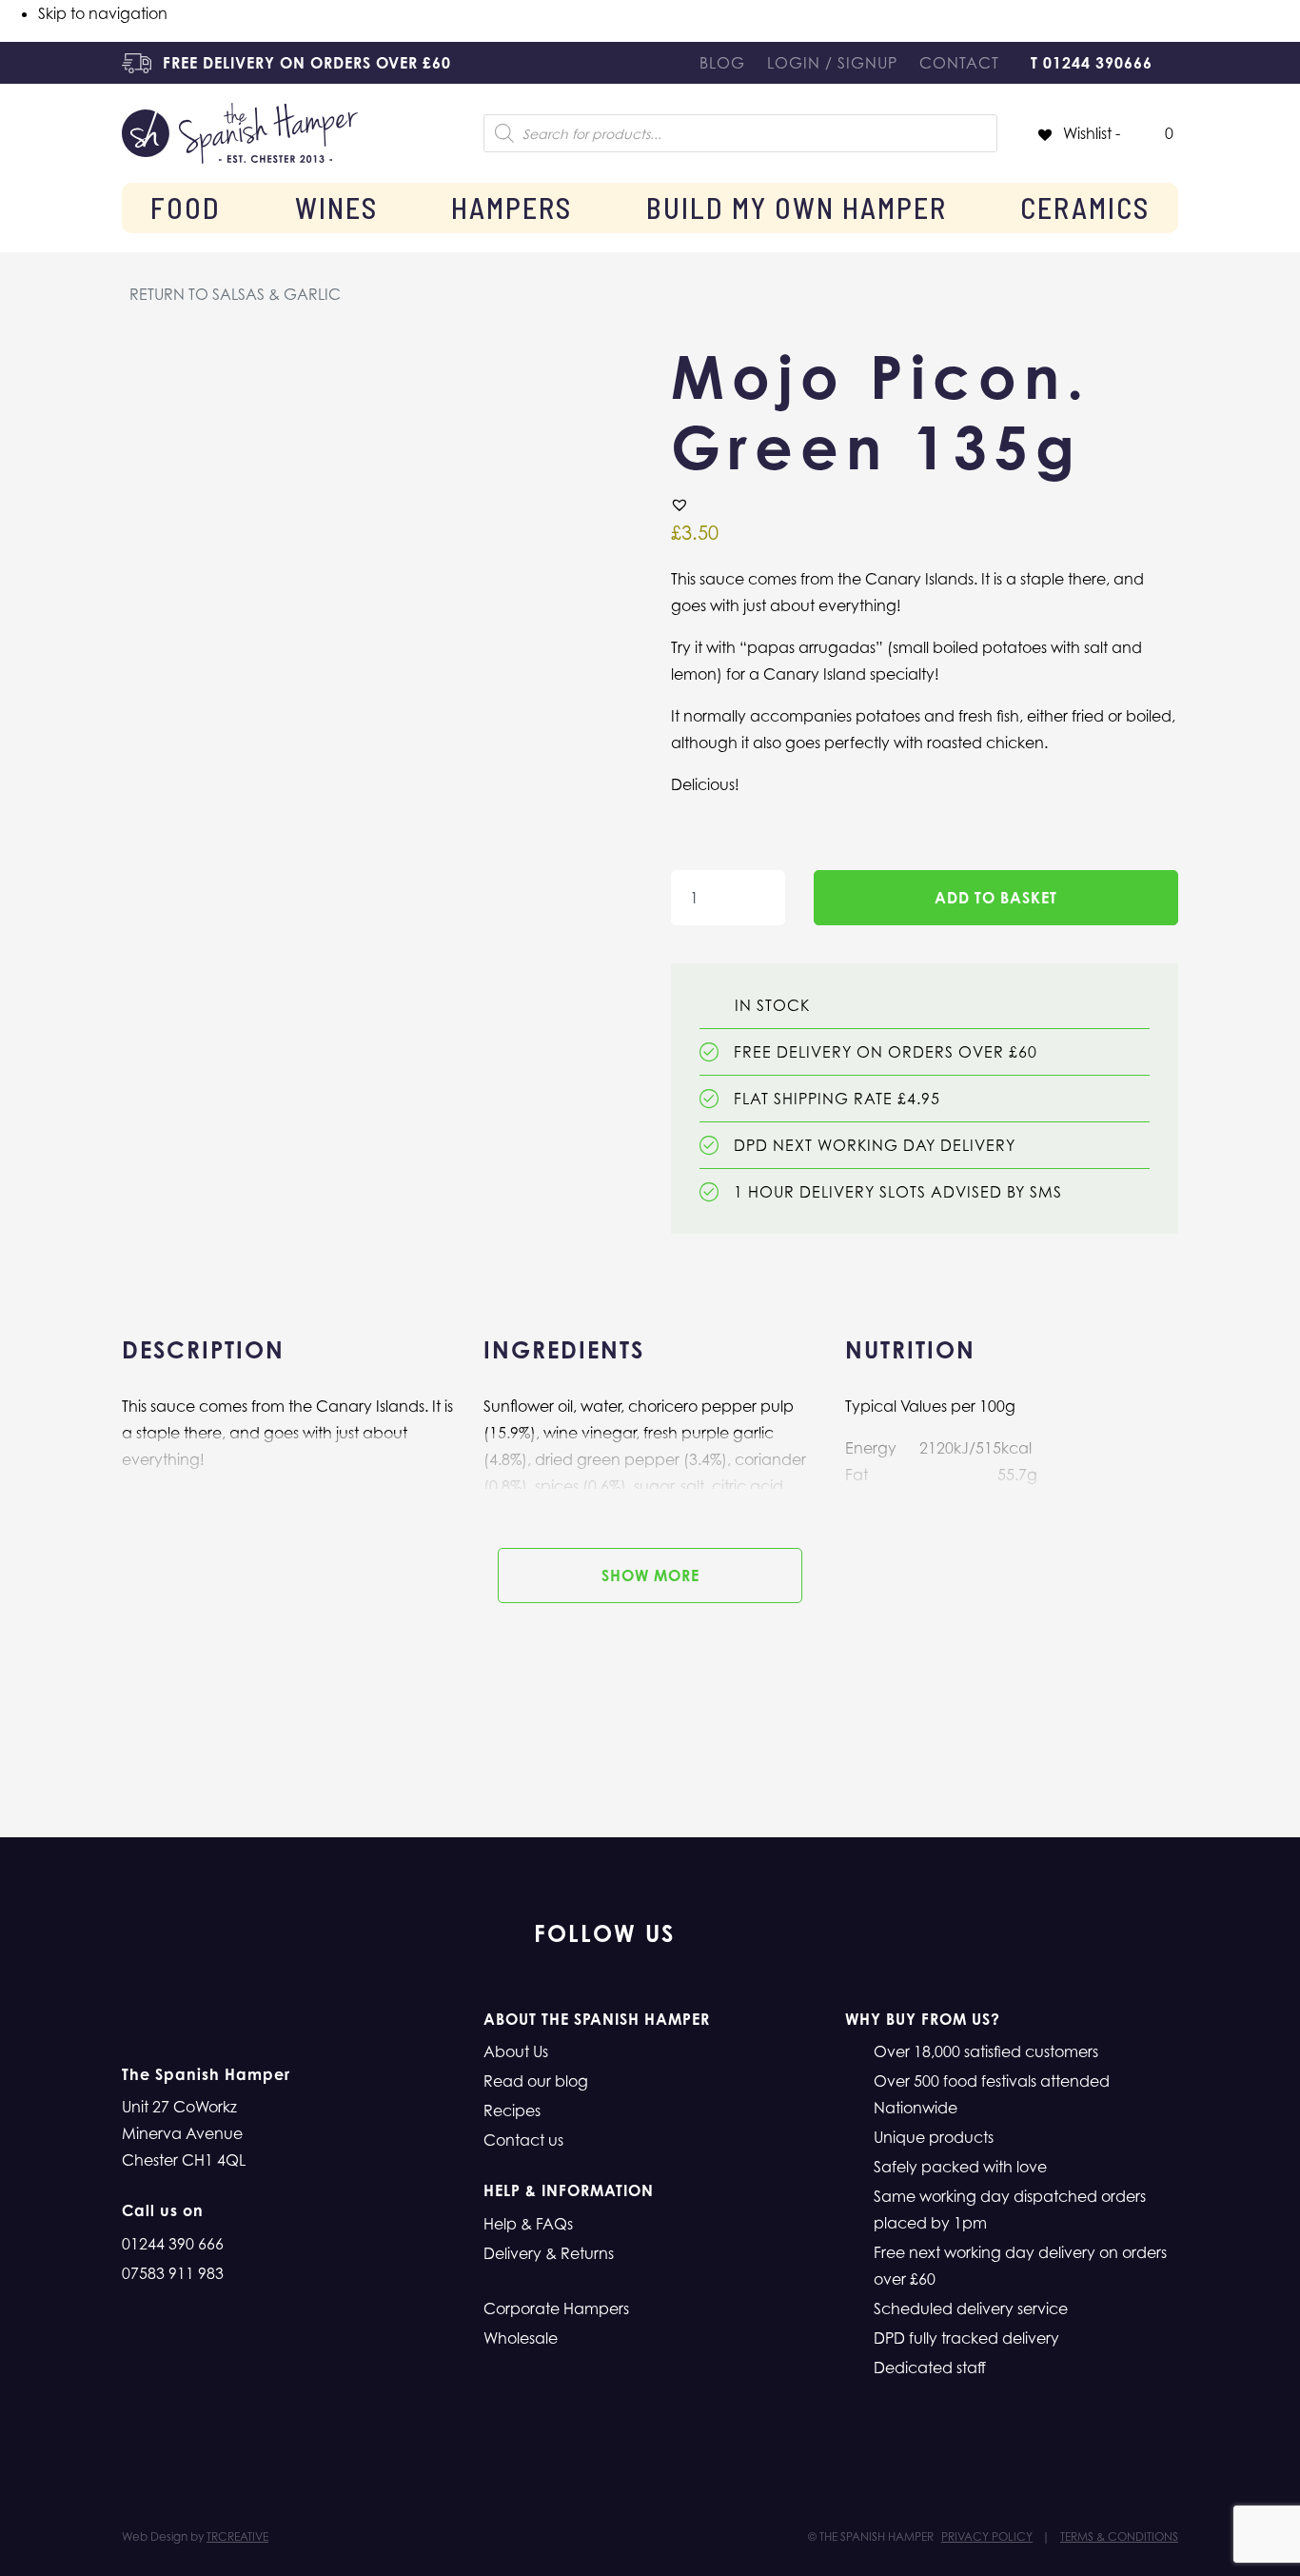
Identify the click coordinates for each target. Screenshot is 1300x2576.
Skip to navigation (103, 13)
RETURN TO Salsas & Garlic (235, 294)
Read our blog (536, 2081)
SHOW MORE (650, 1575)
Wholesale (521, 2338)
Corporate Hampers (556, 2308)
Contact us (523, 2140)
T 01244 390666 (1092, 63)
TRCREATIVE (237, 2536)
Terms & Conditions (1119, 2536)
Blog (722, 63)
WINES (336, 208)
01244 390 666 (173, 2244)
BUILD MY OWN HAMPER (797, 208)
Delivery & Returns (549, 2253)
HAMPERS (512, 208)
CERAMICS (1085, 208)
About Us (516, 2051)
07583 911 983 (173, 2273)
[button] (680, 505)
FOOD (186, 208)
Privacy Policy (987, 2536)
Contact (959, 63)
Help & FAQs (528, 2224)
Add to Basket (996, 898)
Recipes (512, 2110)
